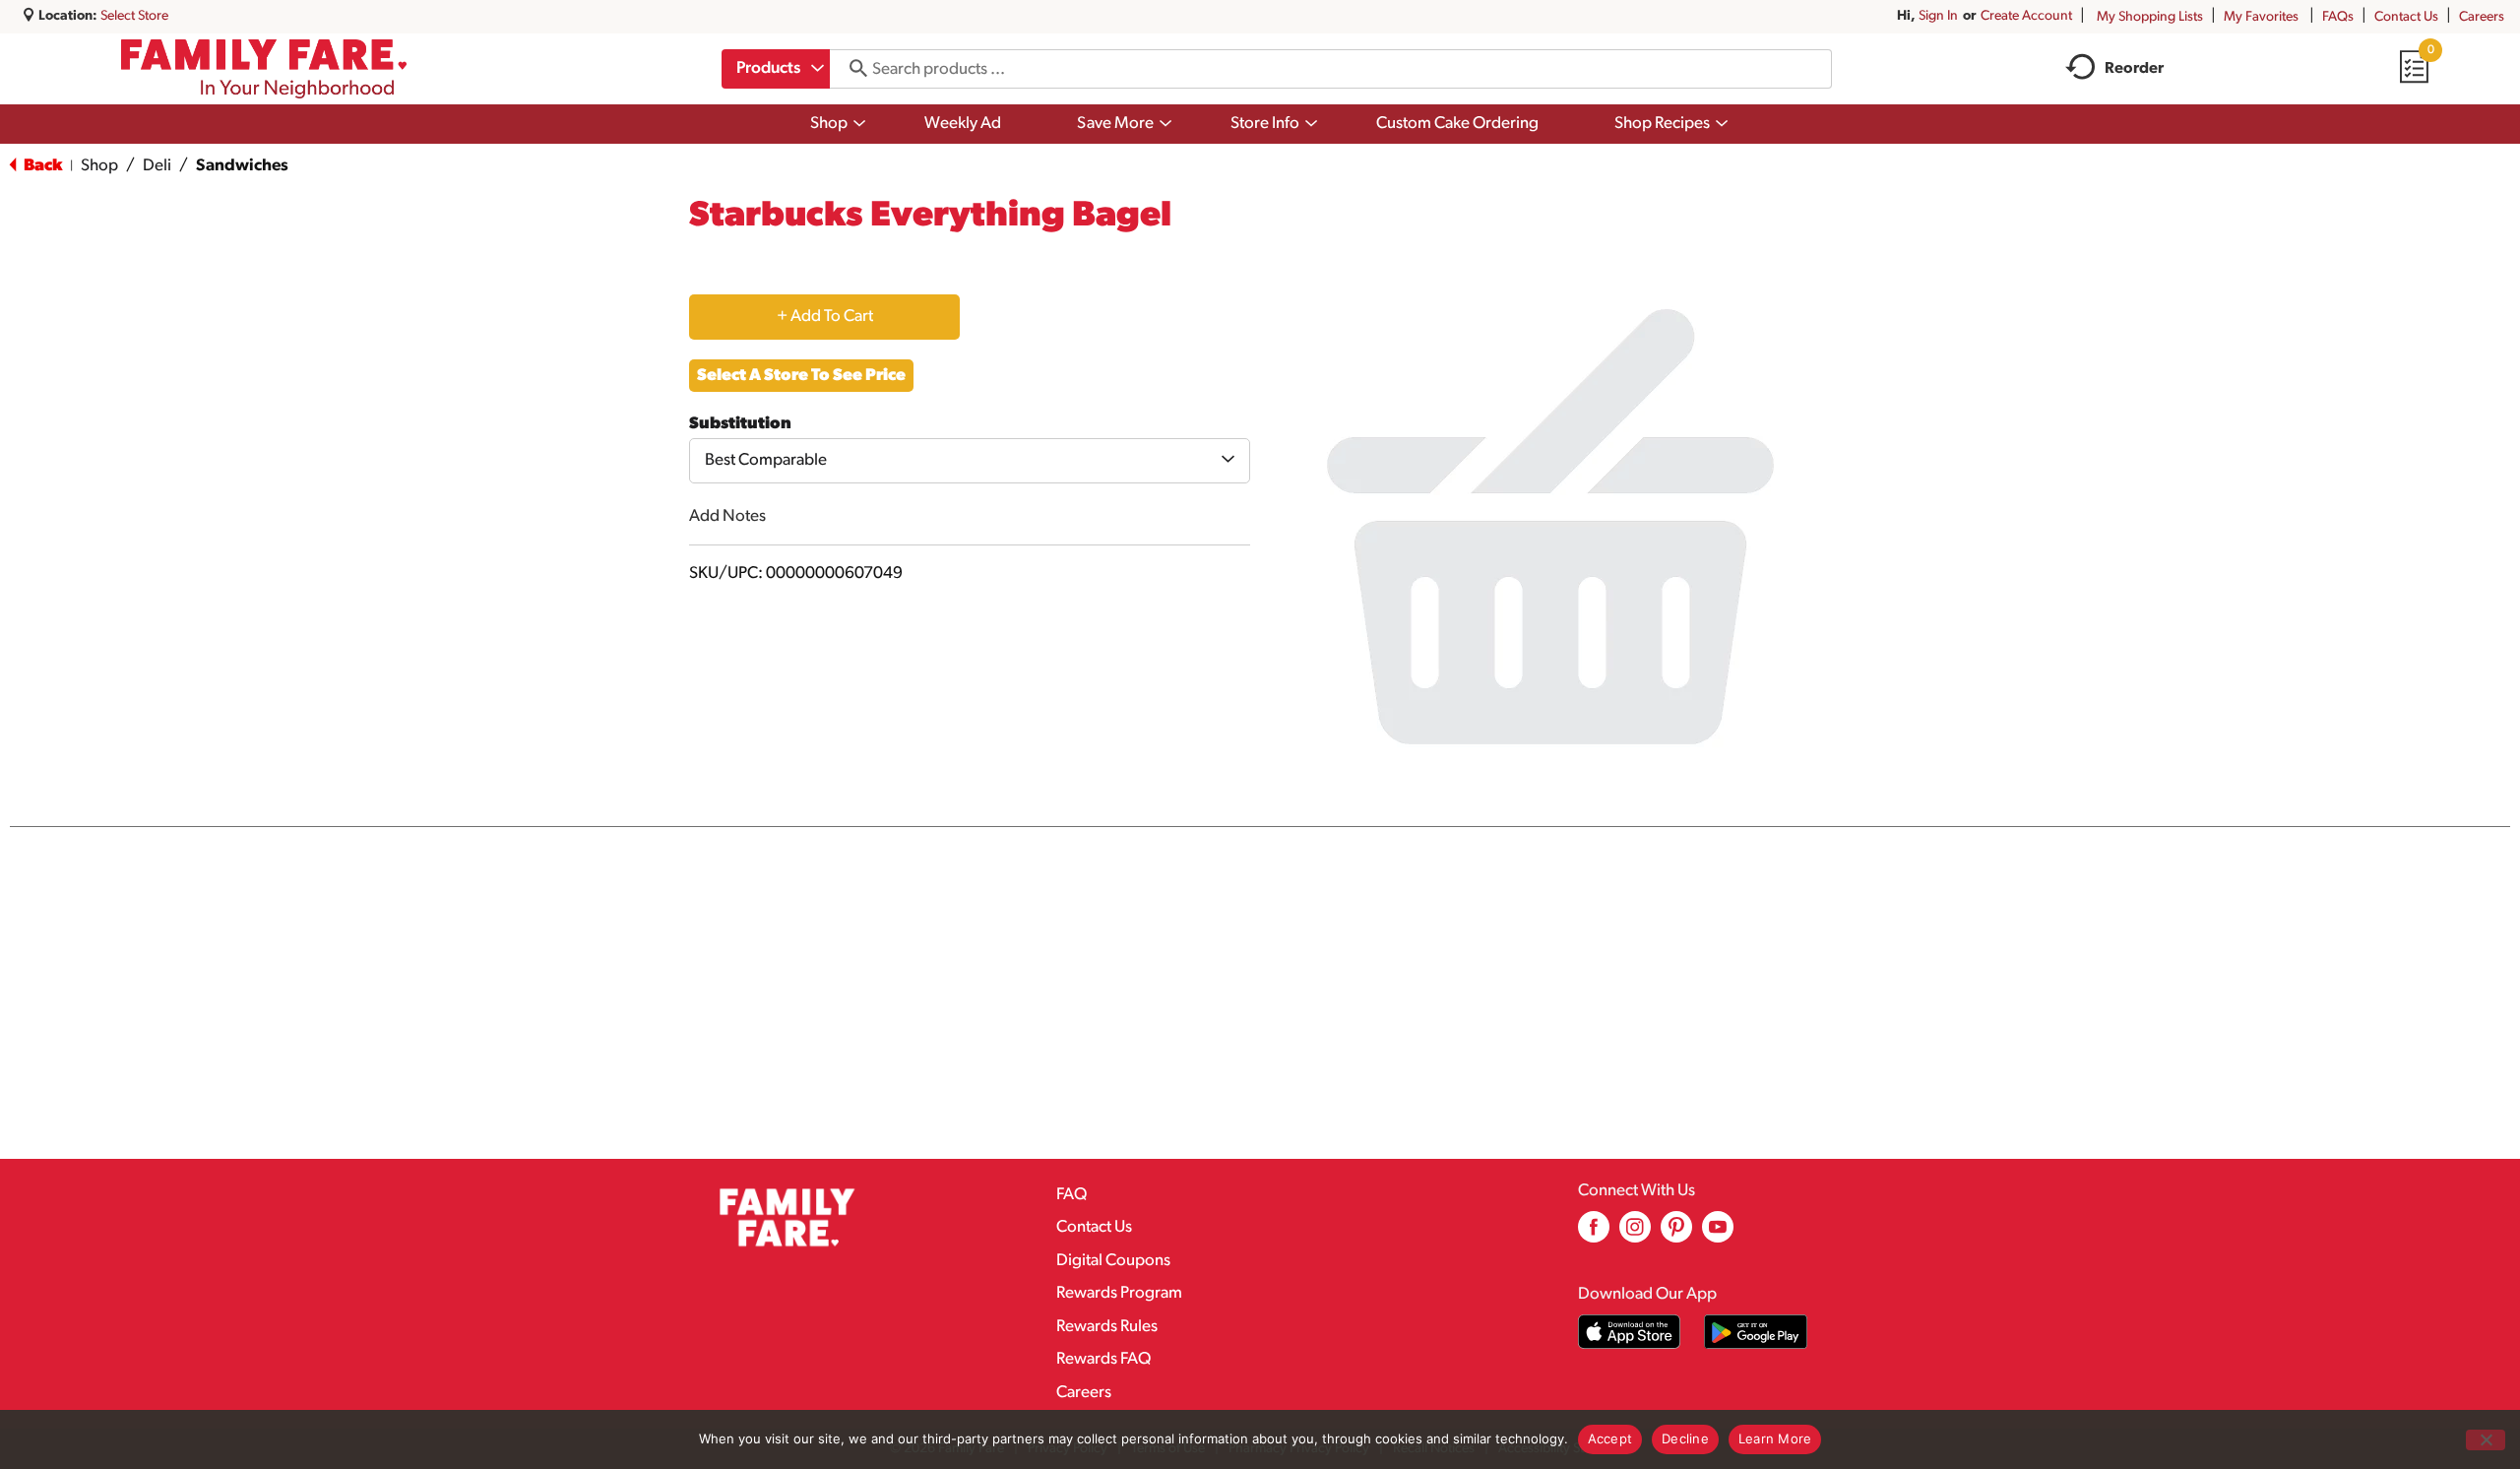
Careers (2482, 17)
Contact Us (2406, 17)
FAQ (1071, 1195)
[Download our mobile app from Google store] (1756, 1332)
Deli (157, 166)
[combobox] (776, 69)
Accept (1610, 1438)
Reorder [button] (2134, 69)
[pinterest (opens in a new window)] (1676, 1234)
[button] (824, 317)
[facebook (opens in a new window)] (1594, 1234)
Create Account (2026, 16)
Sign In (1938, 16)
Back (41, 166)
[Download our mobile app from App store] (1630, 1332)
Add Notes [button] (727, 516)
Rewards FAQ (1103, 1359)
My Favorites (2261, 17)
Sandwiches (242, 166)
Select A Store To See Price (801, 376)
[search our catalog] (851, 69)
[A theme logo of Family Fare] (264, 69)
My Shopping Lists (2150, 17)
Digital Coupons (1113, 1261)
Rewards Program (1119, 1293)
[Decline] (2486, 1440)
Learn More (1775, 1438)
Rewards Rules (1107, 1327)
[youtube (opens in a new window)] (1718, 1234)
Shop (99, 166)
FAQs (2338, 17)
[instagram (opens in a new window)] (1635, 1234)
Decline (1685, 1438)
